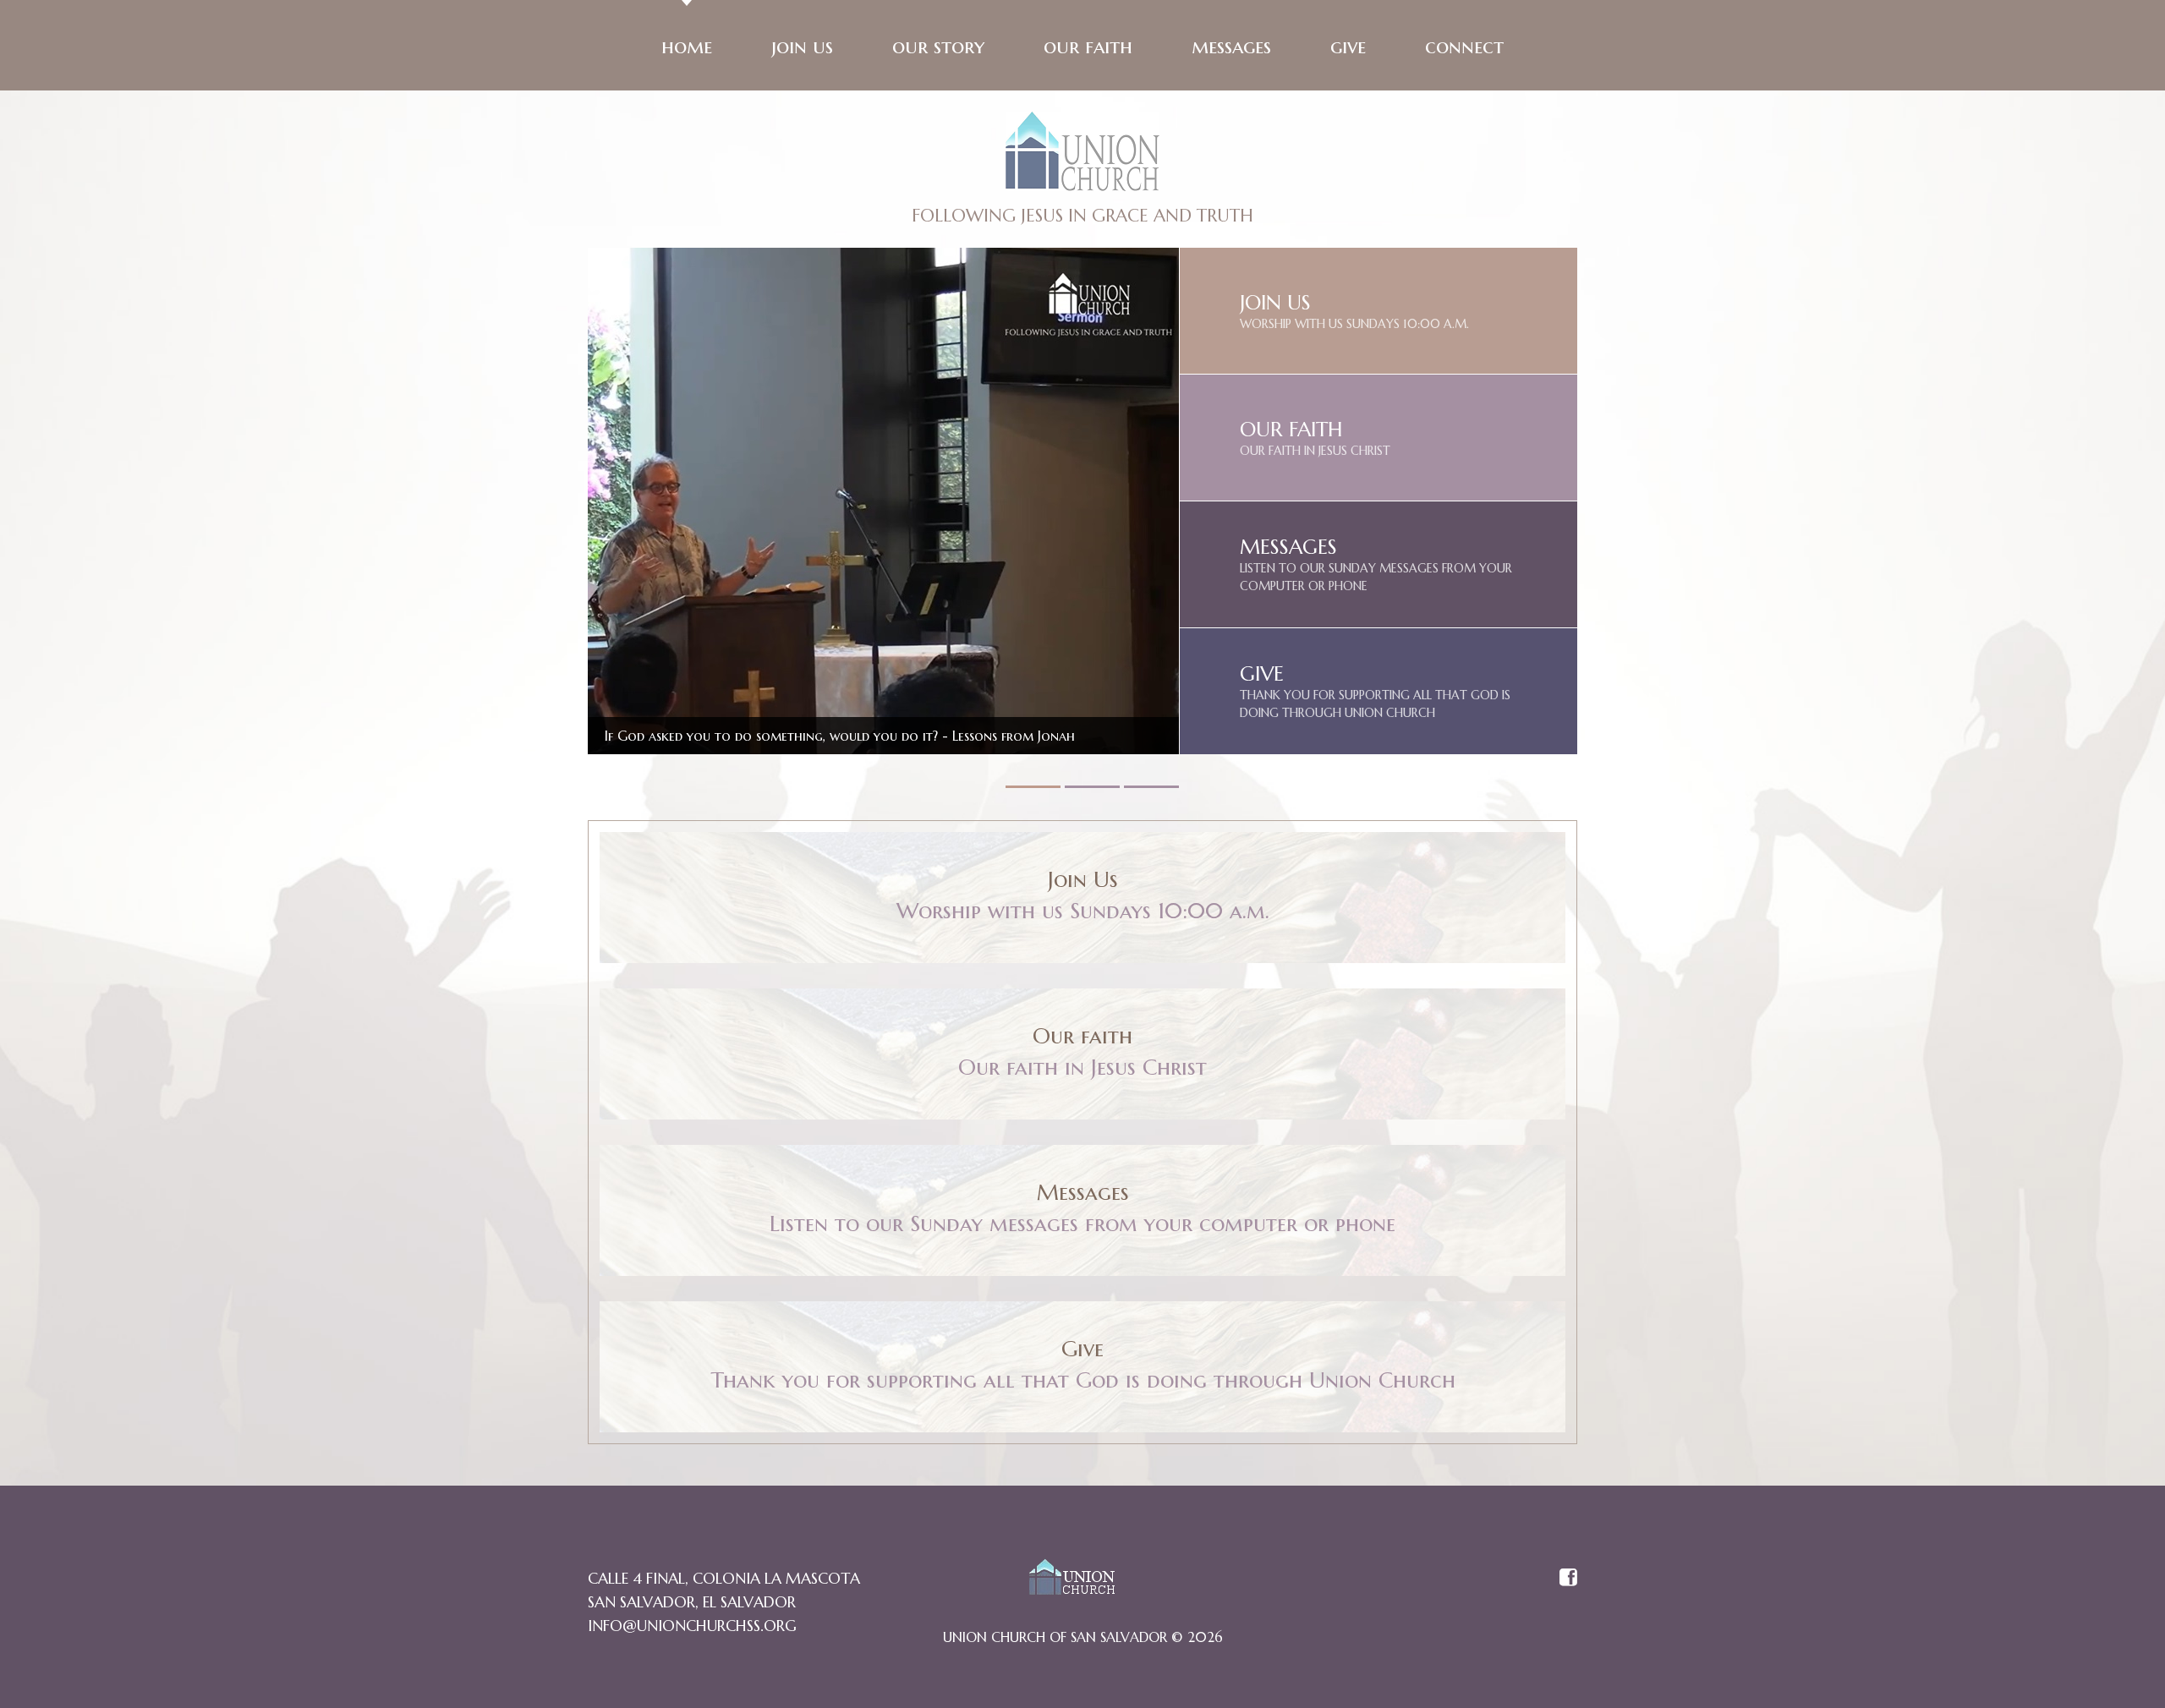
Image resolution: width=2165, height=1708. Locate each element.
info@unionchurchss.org (692, 1626)
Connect (1464, 47)
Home (687, 47)
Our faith (1088, 47)
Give (1348, 47)
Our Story (938, 47)
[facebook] (1568, 1579)
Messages (1231, 47)
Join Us (802, 47)
